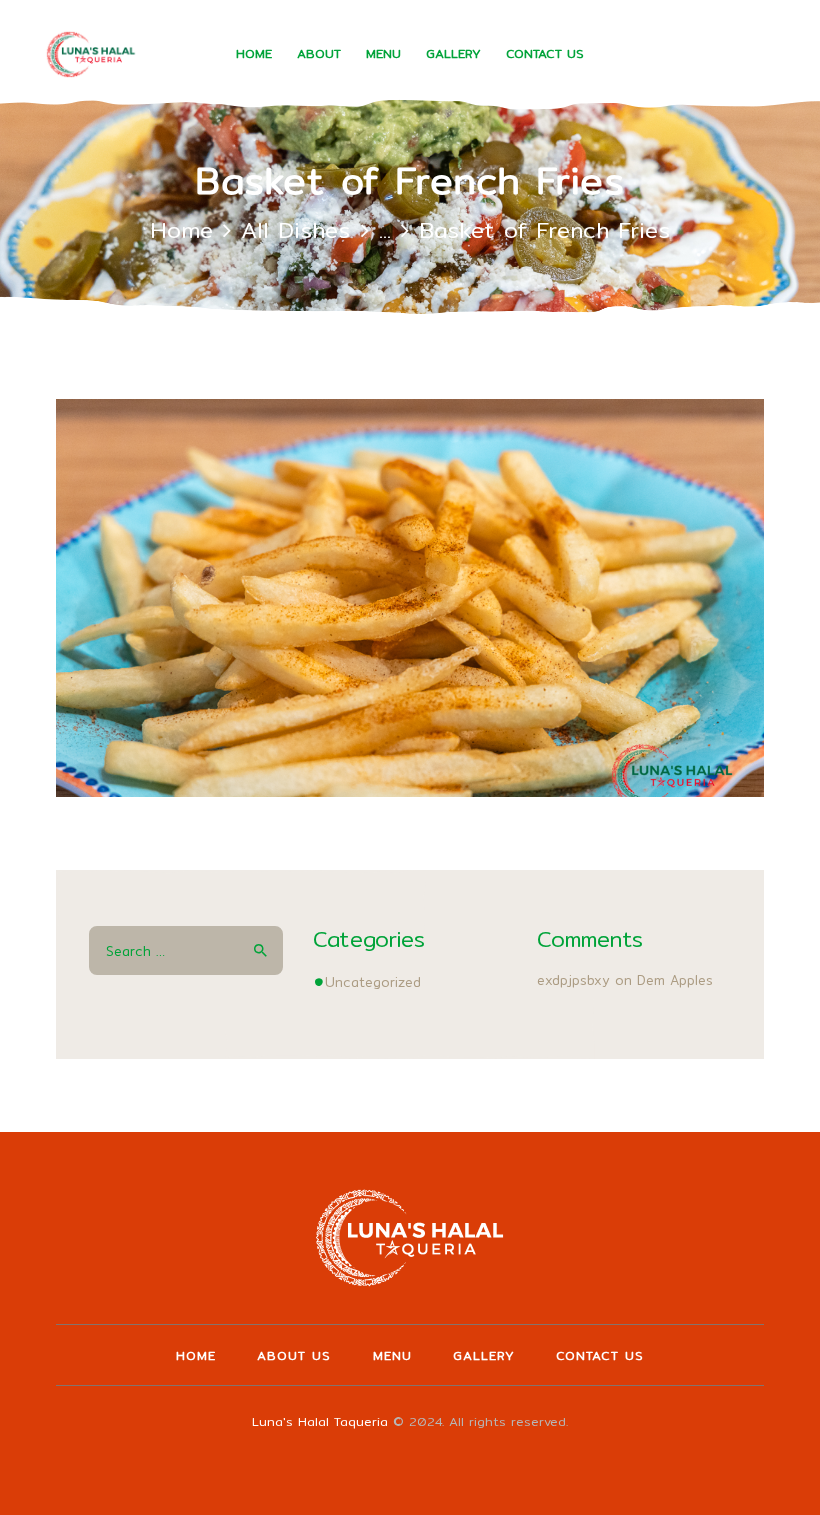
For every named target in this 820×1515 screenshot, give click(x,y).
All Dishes (295, 229)
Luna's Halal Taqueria (320, 1421)
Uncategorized (373, 982)
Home (181, 229)
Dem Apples (675, 980)
